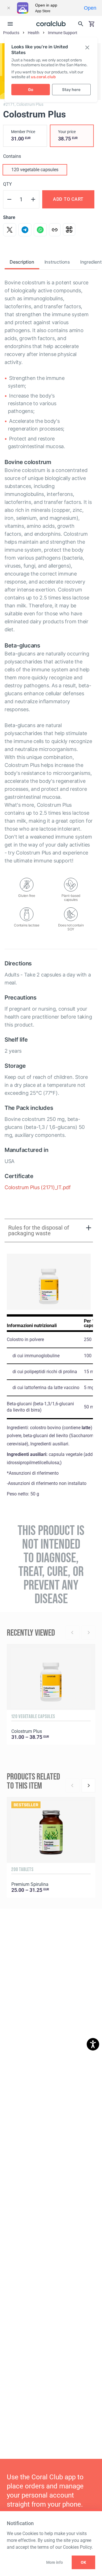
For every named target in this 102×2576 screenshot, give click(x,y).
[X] (10, 230)
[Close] (8, 8)
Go (31, 90)
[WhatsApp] (40, 230)
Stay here (71, 90)
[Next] (88, 1785)
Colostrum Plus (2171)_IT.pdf (38, 1187)
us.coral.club (43, 77)
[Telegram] (25, 230)
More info (54, 2562)
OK (83, 2562)
